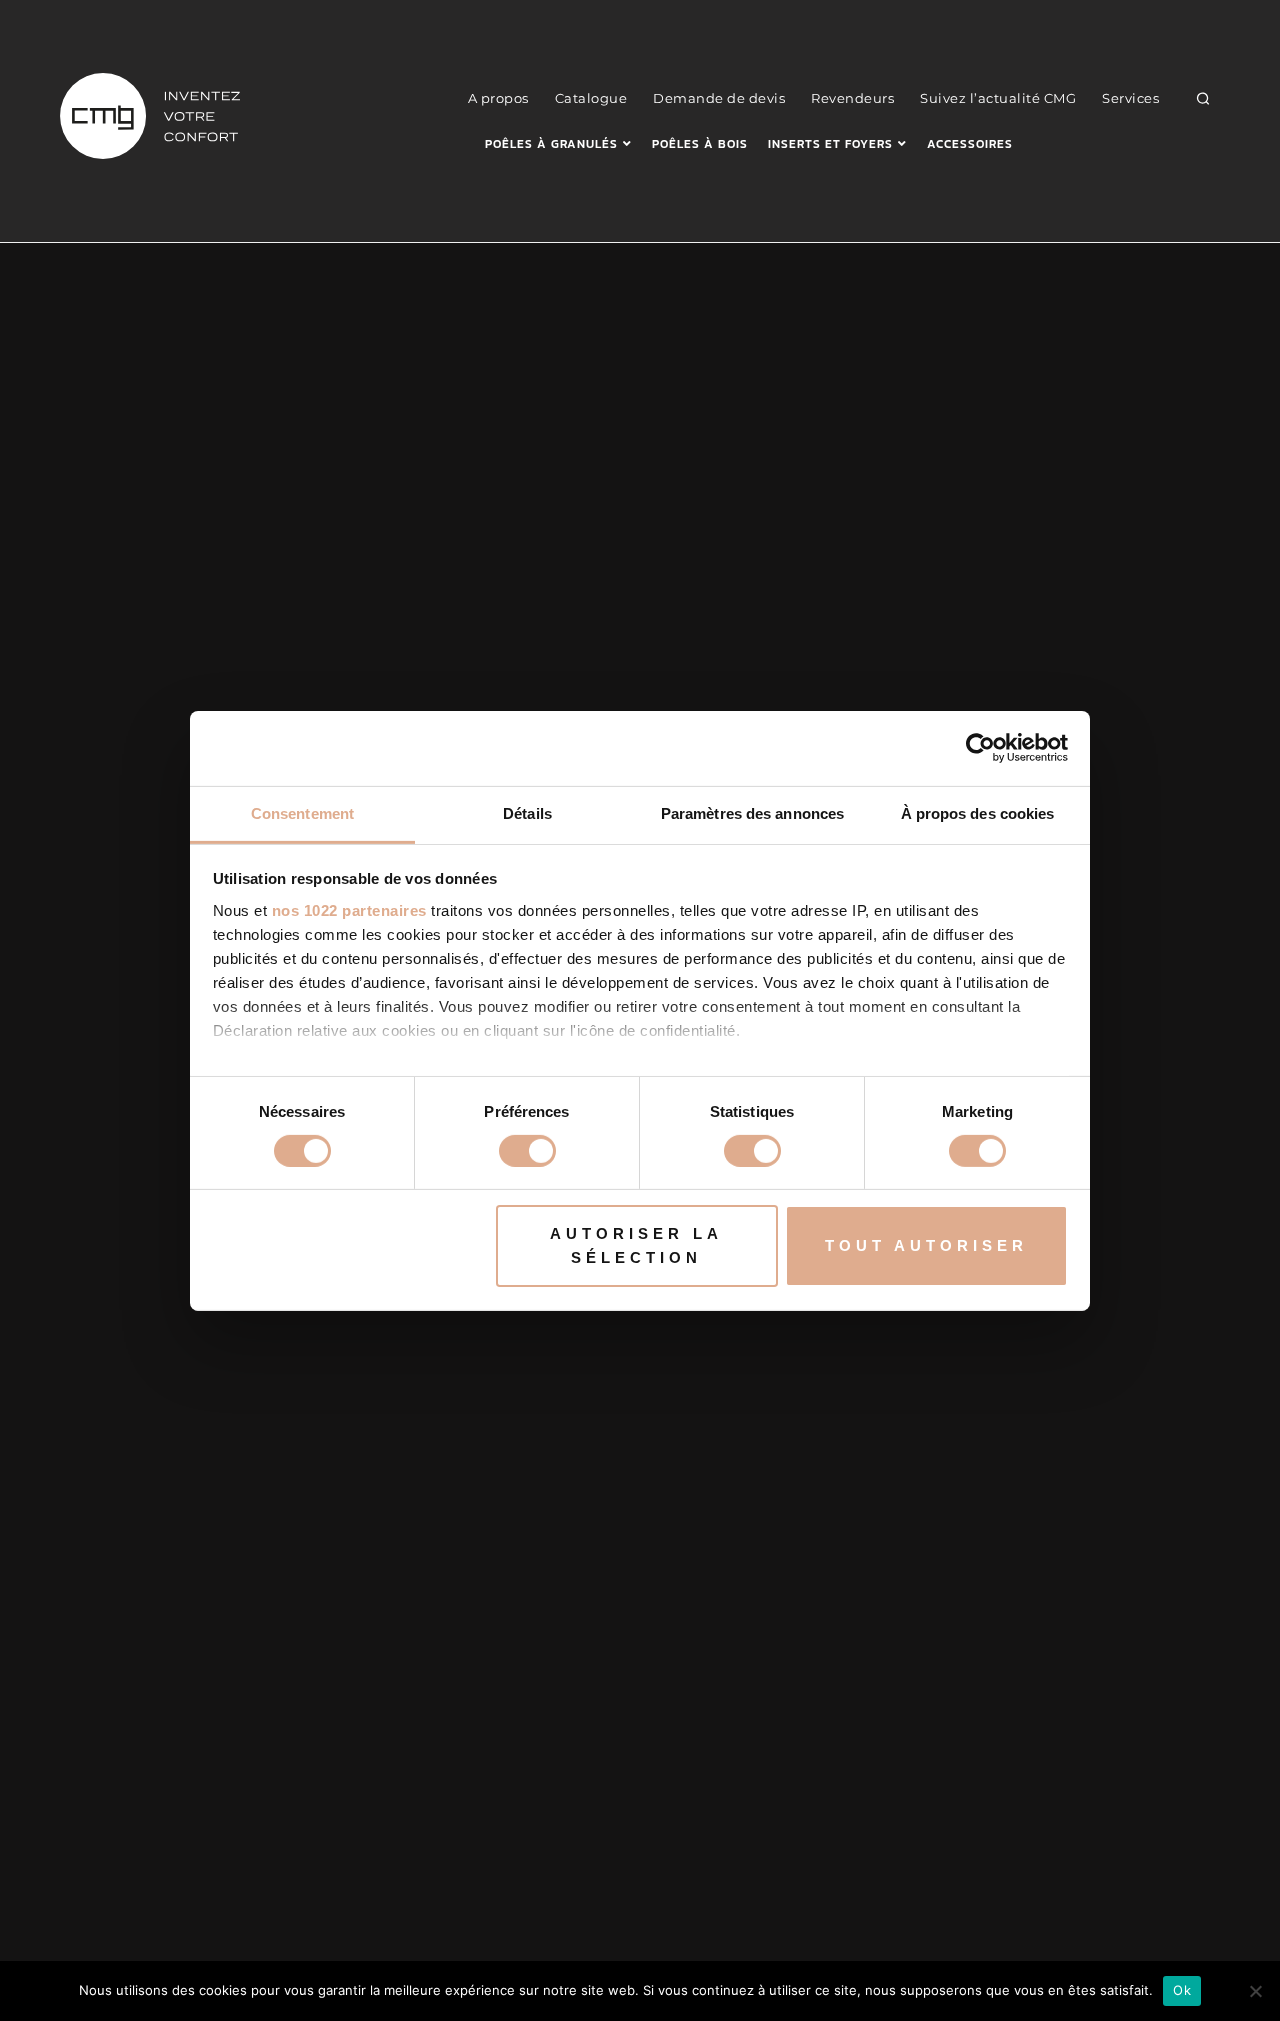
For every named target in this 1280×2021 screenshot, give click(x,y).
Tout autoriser (926, 1245)
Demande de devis (719, 98)
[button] (1203, 98)
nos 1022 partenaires (349, 909)
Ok (1182, 1990)
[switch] (527, 1151)
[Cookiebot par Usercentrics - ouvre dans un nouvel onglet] (980, 748)
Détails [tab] (527, 812)
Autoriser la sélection (636, 1245)
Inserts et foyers (830, 144)
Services (1130, 98)
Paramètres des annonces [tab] (752, 812)
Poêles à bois (700, 144)
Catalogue (591, 98)
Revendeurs (852, 98)
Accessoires (970, 144)
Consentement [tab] (302, 812)
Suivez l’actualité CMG (998, 98)
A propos (498, 98)
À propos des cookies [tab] (978, 812)
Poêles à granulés (551, 144)
